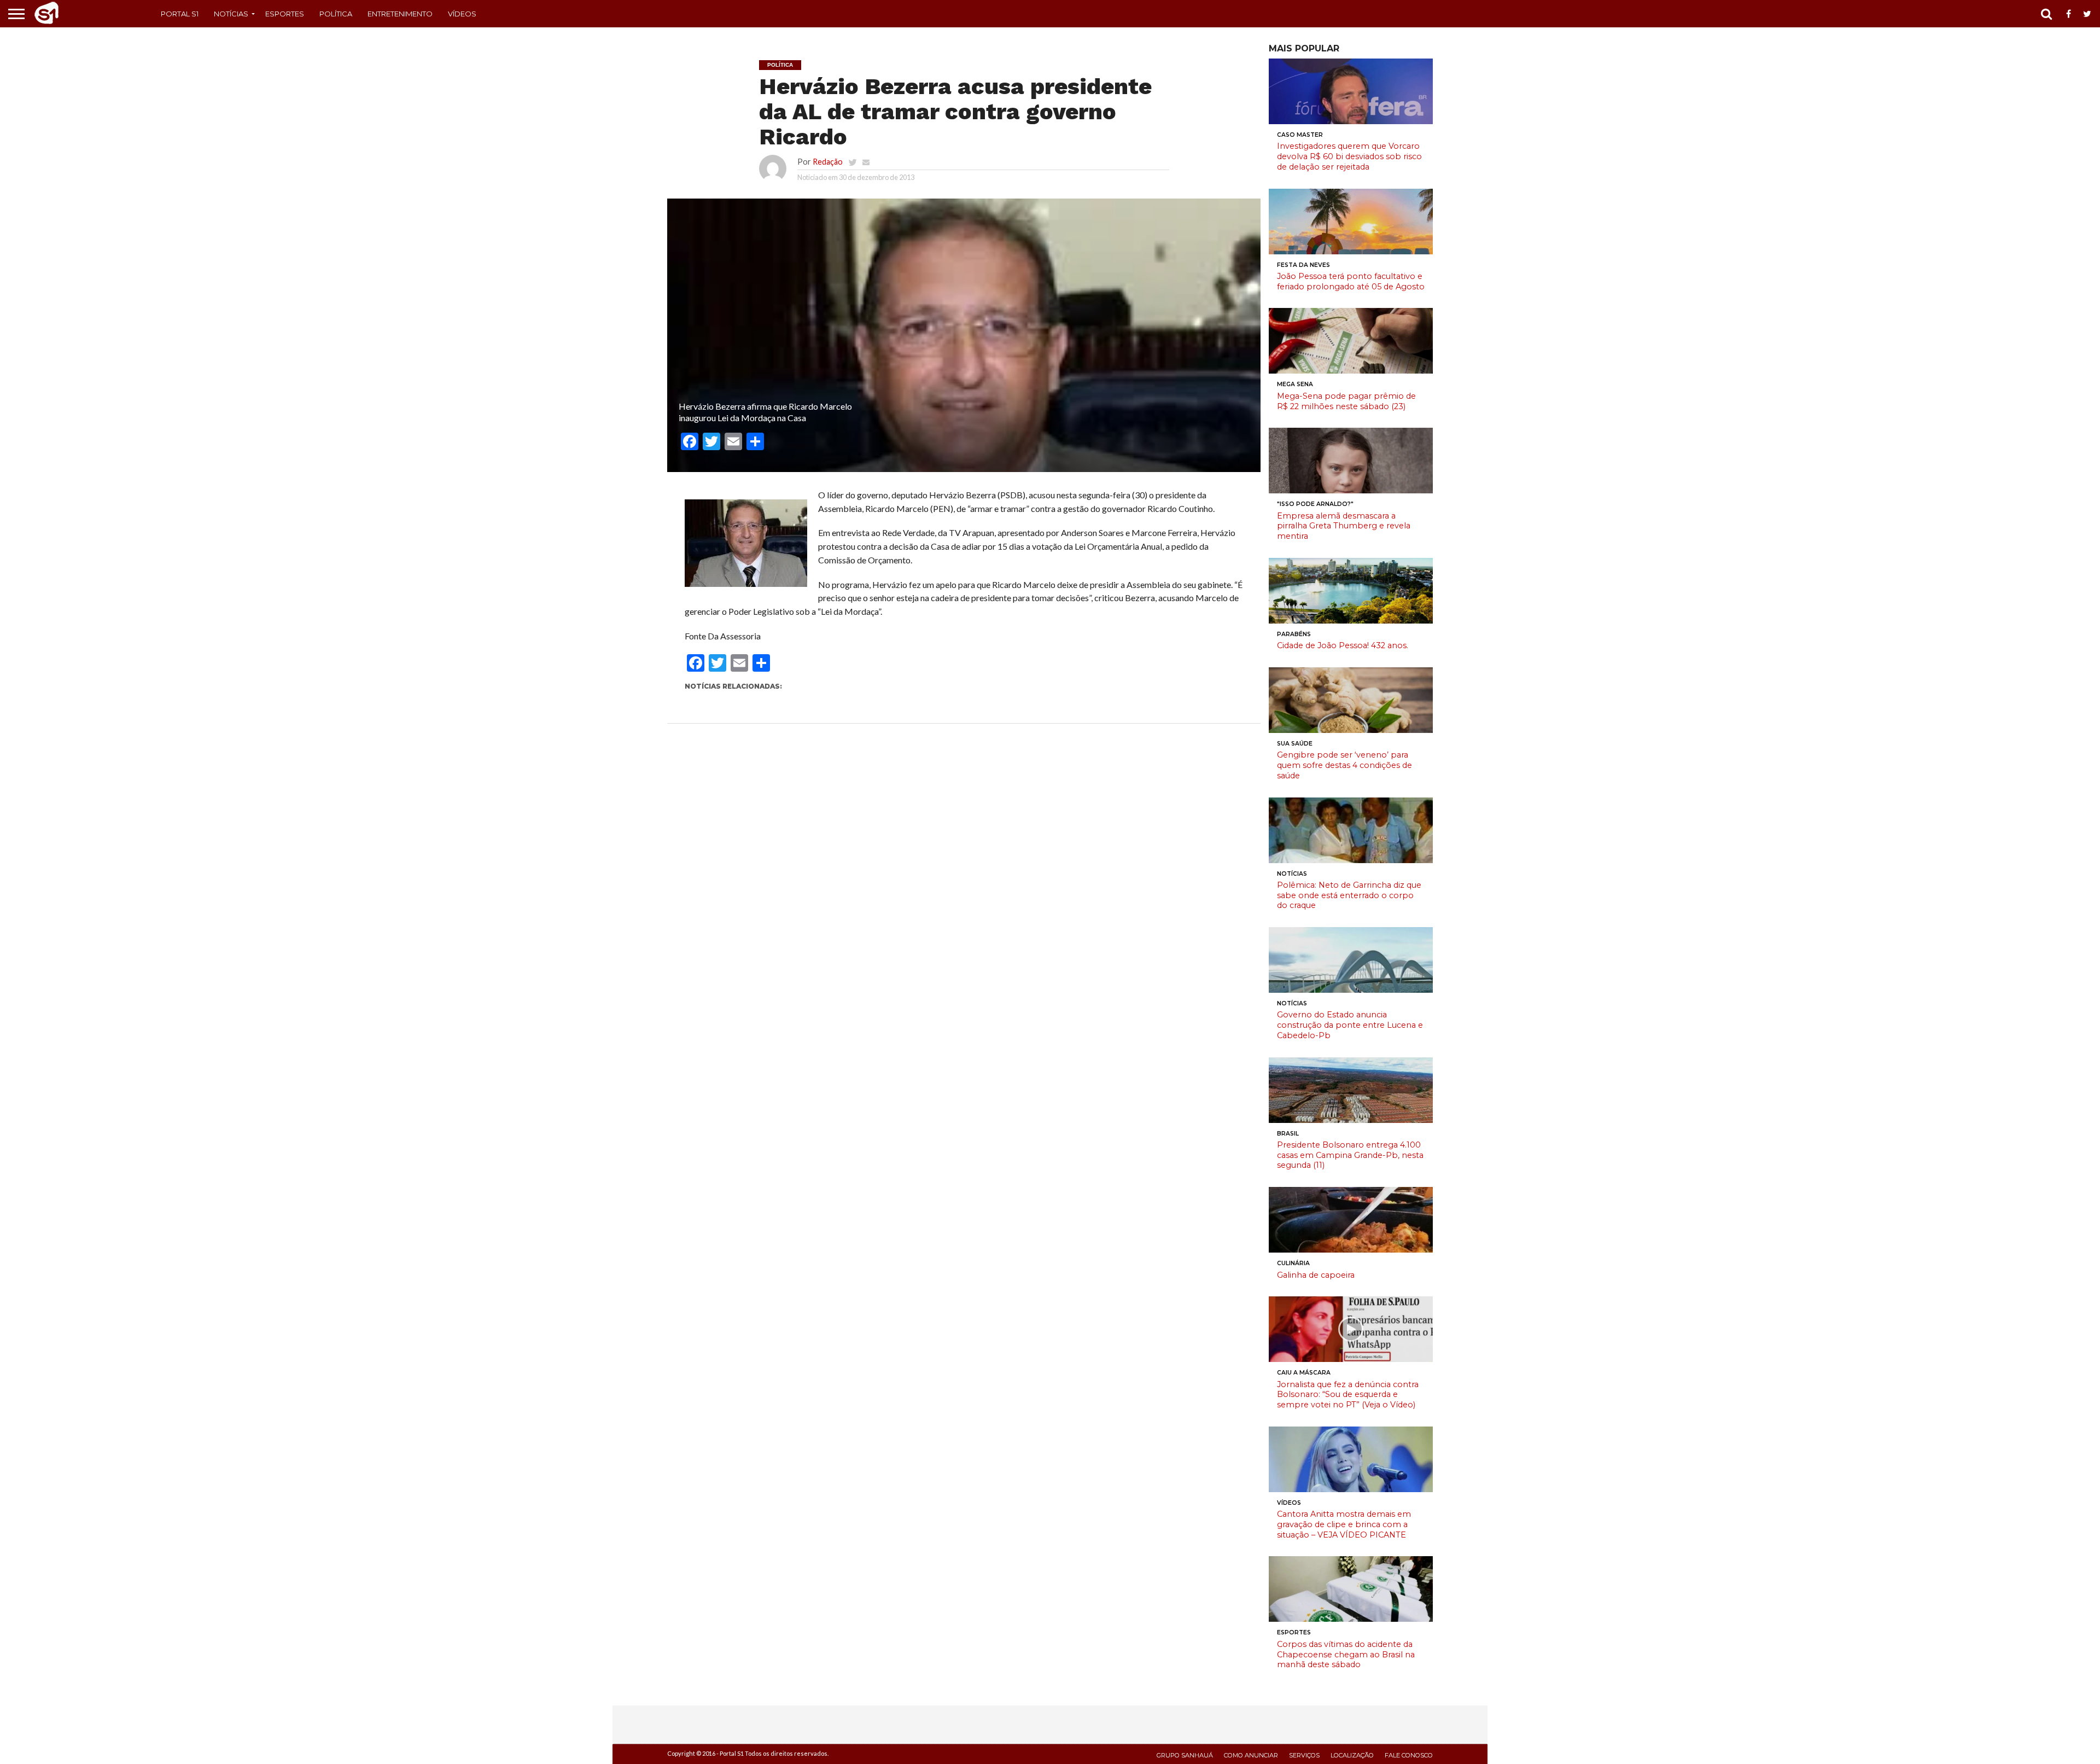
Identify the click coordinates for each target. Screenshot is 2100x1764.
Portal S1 (180, 14)
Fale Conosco (1409, 1755)
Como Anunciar (1251, 1755)
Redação (828, 162)
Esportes (285, 14)
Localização (1352, 1755)
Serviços (1304, 1755)
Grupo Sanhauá (1185, 1755)
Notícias (231, 14)
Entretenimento (400, 14)
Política (336, 14)
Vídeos (462, 14)
